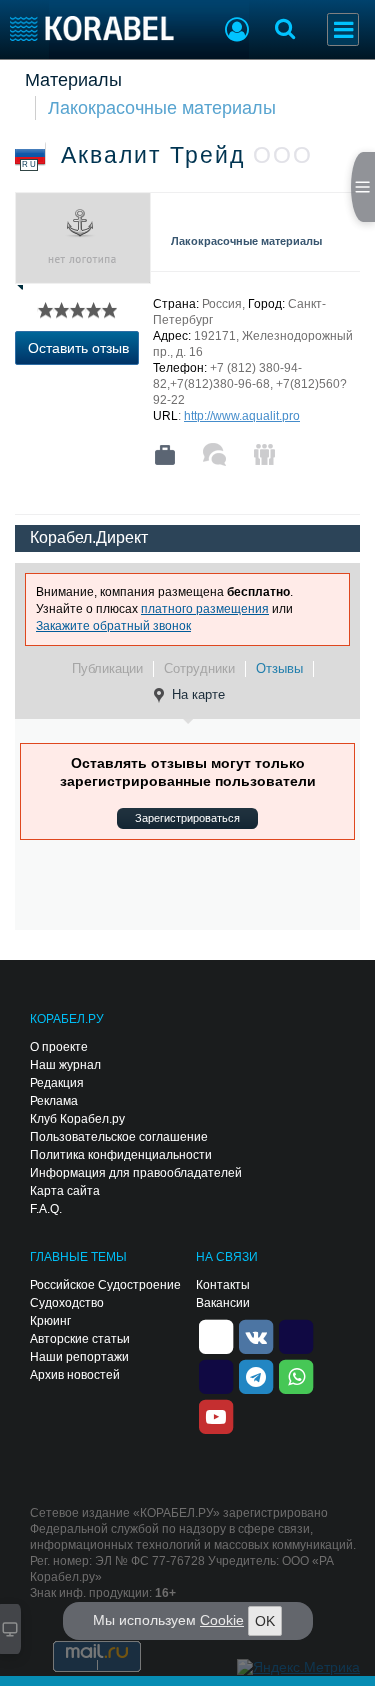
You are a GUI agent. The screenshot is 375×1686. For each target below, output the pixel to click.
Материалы (73, 80)
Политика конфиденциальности (121, 1155)
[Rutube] (296, 1335)
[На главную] (92, 28)
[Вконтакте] (256, 1335)
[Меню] (343, 29)
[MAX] (216, 1375)
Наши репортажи (79, 1357)
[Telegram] (256, 1375)
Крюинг (50, 1321)
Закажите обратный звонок (113, 626)
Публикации (107, 668)
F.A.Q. (46, 1209)
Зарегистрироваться (187, 818)
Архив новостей (75, 1375)
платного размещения (205, 609)
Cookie (222, 1620)
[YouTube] (216, 1415)
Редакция (57, 1083)
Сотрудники (199, 668)
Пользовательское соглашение (119, 1137)
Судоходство (67, 1303)
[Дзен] (216, 1335)
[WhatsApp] (296, 1375)
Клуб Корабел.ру (77, 1119)
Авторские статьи (80, 1339)
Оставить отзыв (78, 348)
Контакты (223, 1285)
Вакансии (223, 1303)
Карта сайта (65, 1191)
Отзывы (279, 668)
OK (265, 1621)
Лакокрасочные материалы (162, 108)
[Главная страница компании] (165, 455)
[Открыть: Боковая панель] (363, 187)
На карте (198, 694)
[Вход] (237, 32)
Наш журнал (65, 1065)
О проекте (59, 1047)
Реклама (54, 1101)
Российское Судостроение (105, 1285)
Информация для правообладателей (136, 1173)
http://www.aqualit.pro (242, 416)
